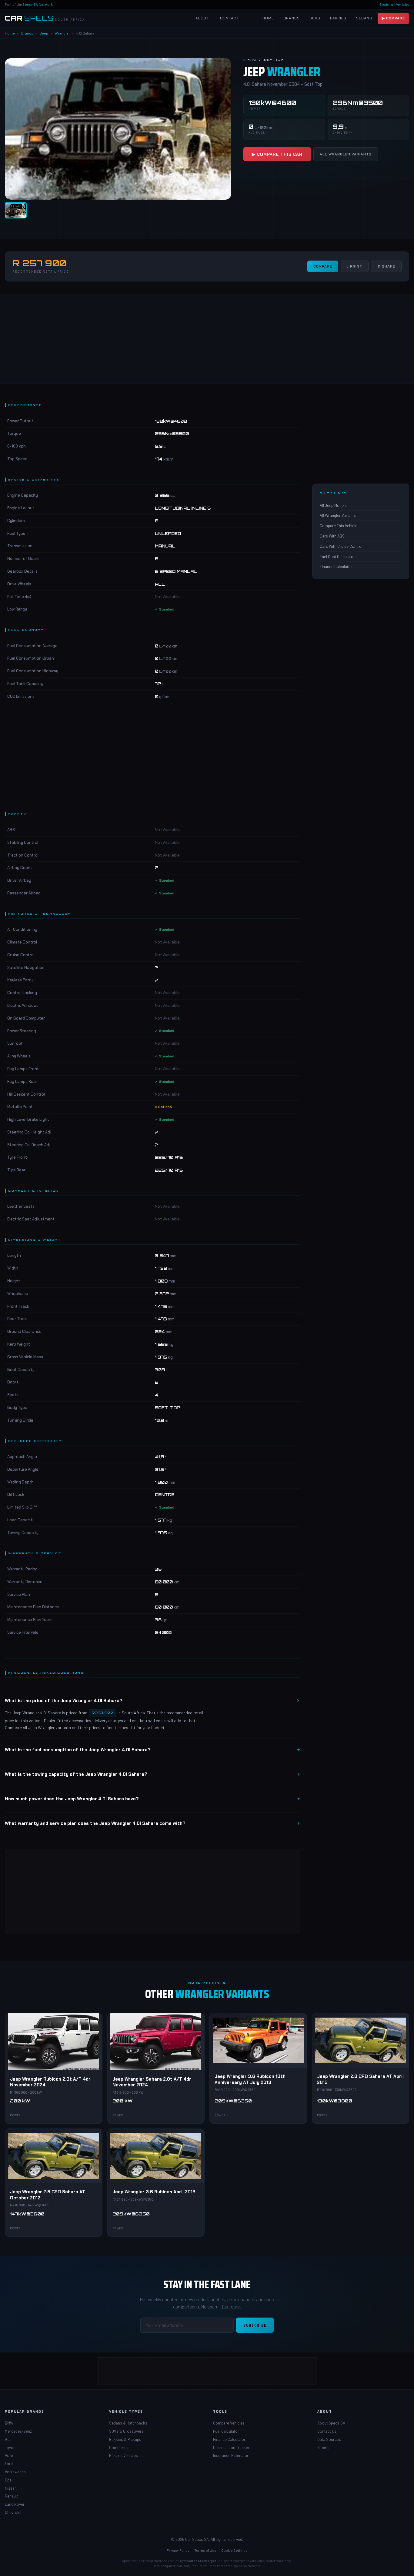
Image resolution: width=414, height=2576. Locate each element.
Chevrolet (13, 2512)
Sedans (364, 18)
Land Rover (15, 2504)
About (202, 18)
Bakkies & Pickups (125, 2439)
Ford (9, 2464)
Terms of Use (205, 2550)
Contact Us (327, 2431)
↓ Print (355, 266)
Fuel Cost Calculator (337, 557)
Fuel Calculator (226, 2431)
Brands (292, 18)
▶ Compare (393, 18)
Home (268, 18)
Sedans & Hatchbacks (128, 2423)
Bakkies (338, 18)
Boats (384, 4)
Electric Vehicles (124, 2455)
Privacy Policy (178, 2550)
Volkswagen (15, 2472)
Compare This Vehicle (339, 526)
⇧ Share (386, 266)
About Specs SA (331, 2423)
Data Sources (329, 2439)
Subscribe (255, 2325)
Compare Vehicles (229, 2423)
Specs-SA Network (38, 4)
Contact (230, 18)
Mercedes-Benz (18, 2431)
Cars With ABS (332, 536)
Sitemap (324, 2448)
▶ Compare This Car (277, 154)
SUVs (315, 18)
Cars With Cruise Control (341, 546)
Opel (9, 2480)
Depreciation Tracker (231, 2448)
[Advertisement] (207, 338)
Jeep (44, 33)
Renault (11, 2496)
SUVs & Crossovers (126, 2431)
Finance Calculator (336, 567)
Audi (9, 2439)
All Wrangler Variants (346, 154)
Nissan (11, 2488)
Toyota (11, 2448)
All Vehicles (400, 4)
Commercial (120, 2448)
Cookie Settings (234, 2550)
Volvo (10, 2455)
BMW (9, 2423)
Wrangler (62, 33)
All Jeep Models (333, 505)
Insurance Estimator (231, 2455)
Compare (323, 266)
